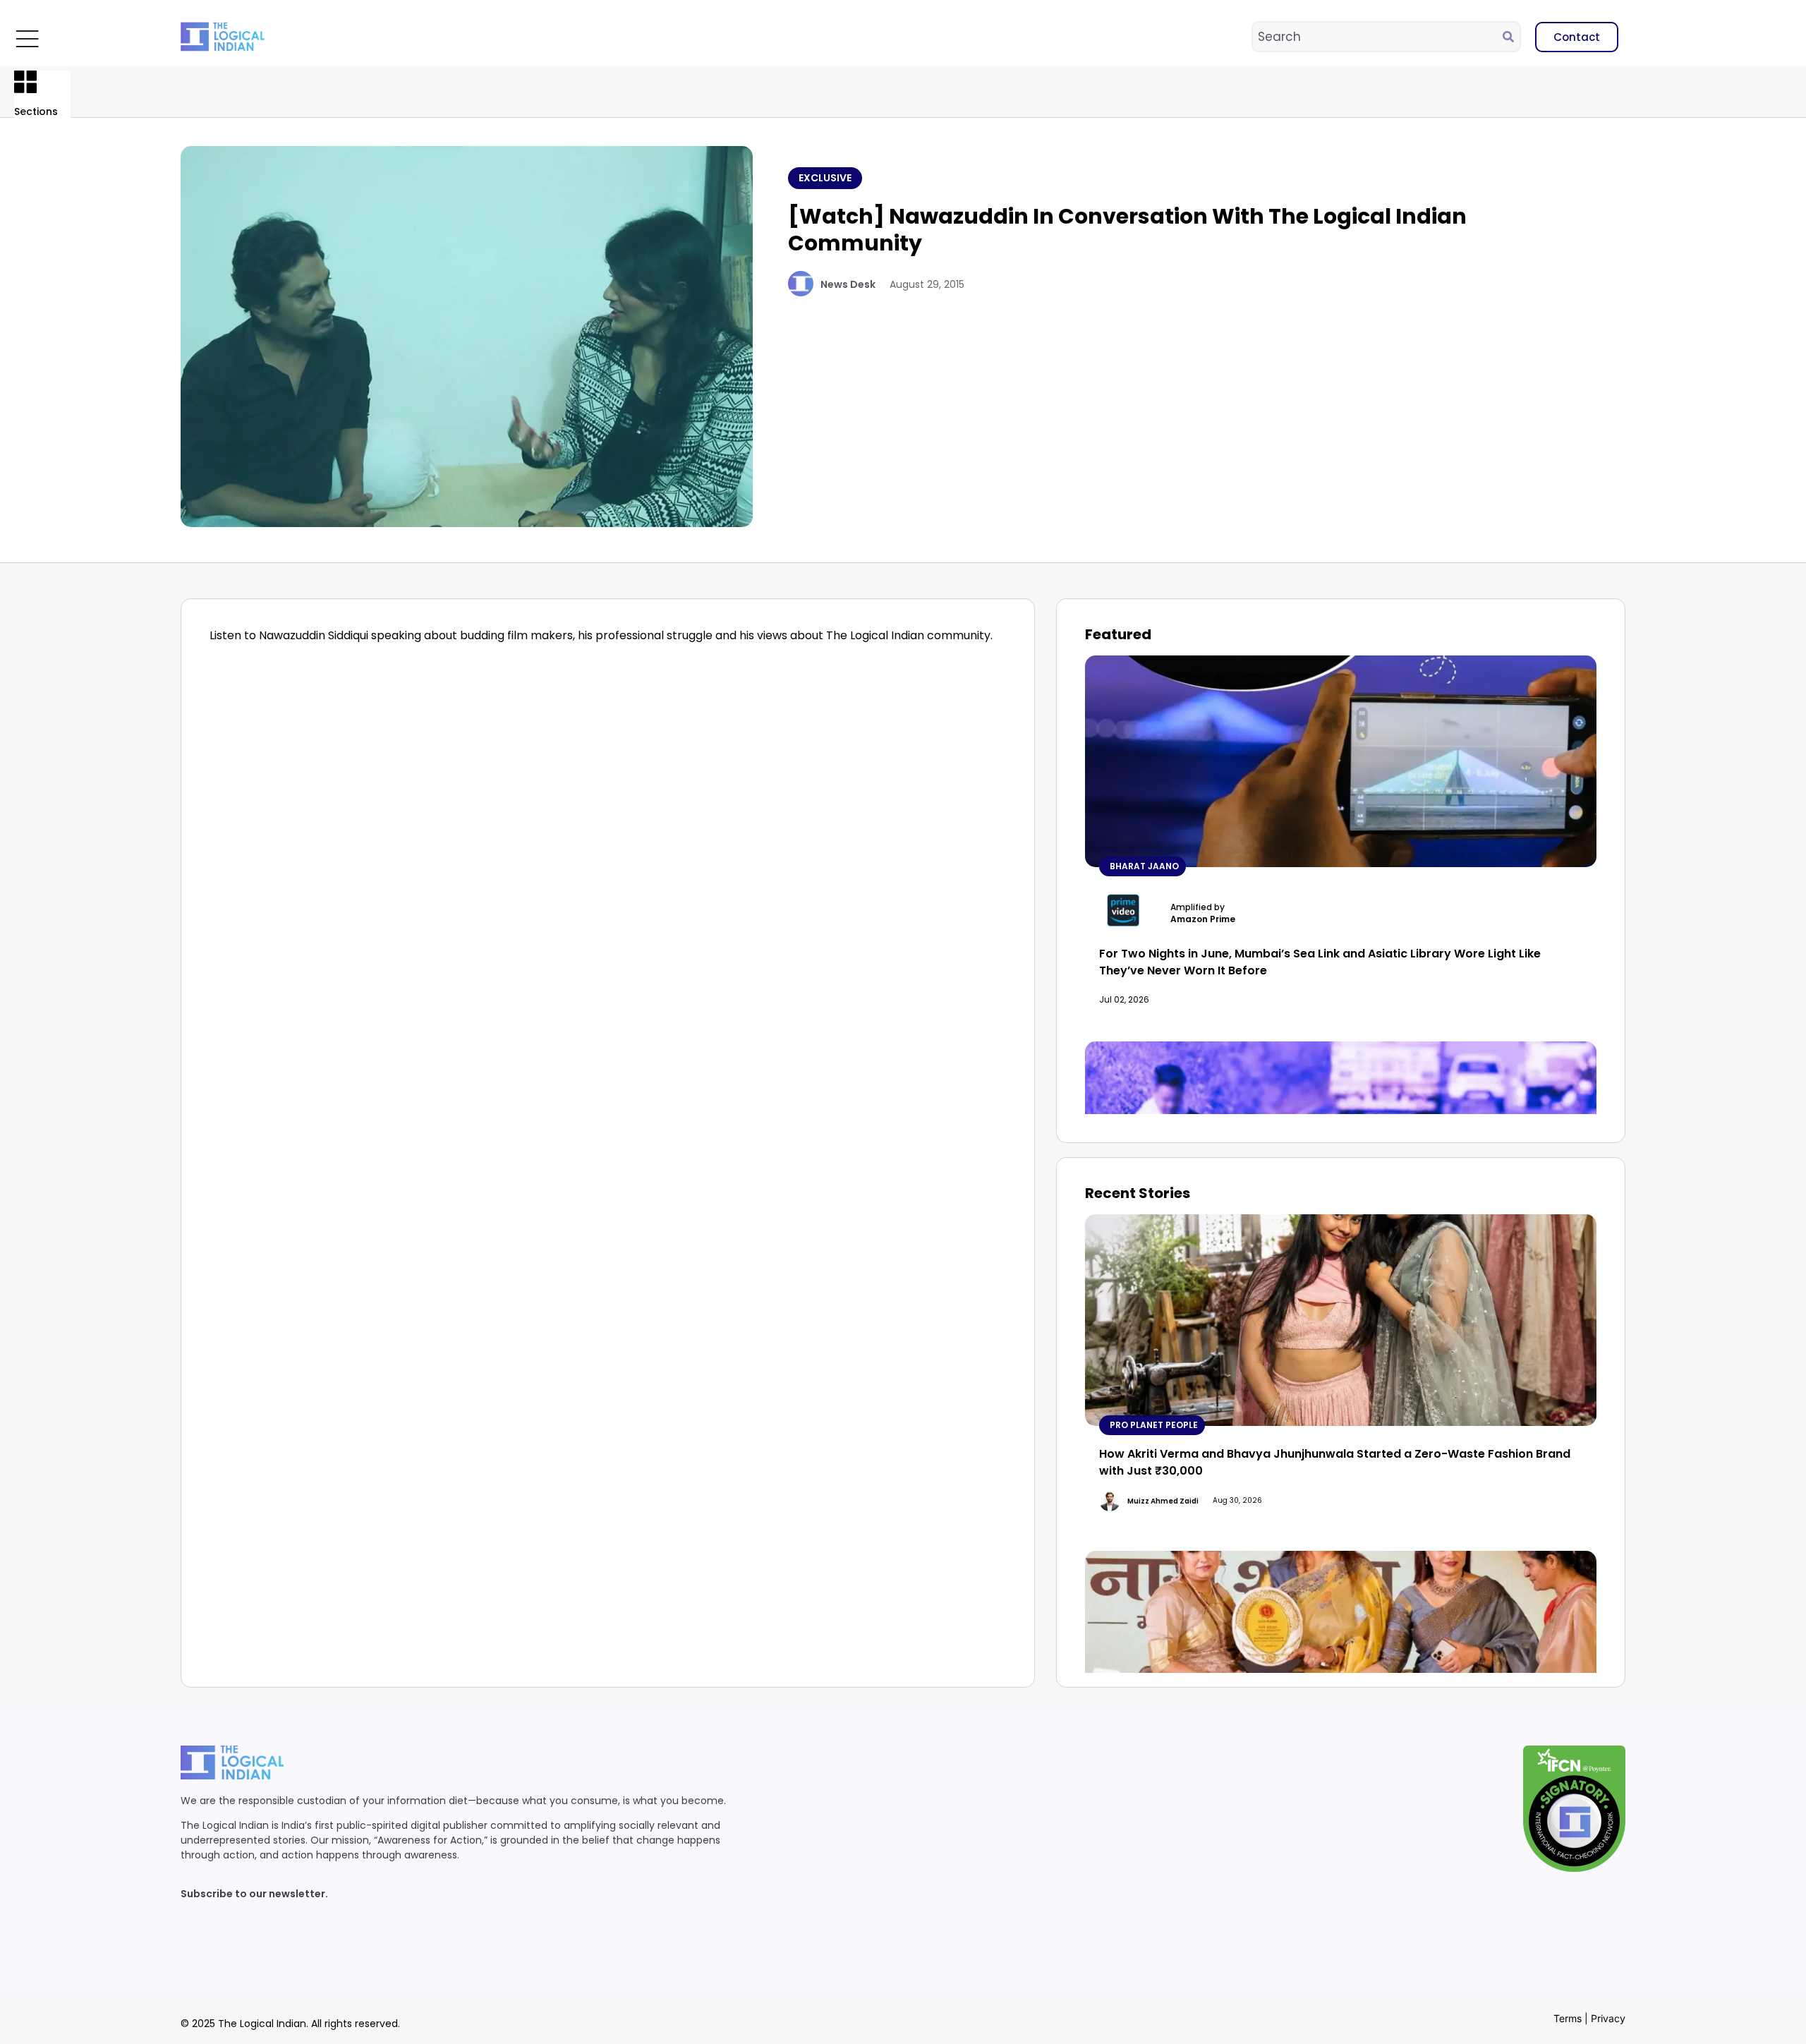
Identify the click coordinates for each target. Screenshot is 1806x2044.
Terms (1568, 2018)
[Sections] (25, 82)
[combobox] (1378, 37)
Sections (36, 111)
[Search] (1511, 37)
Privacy (1608, 2018)
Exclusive (825, 178)
